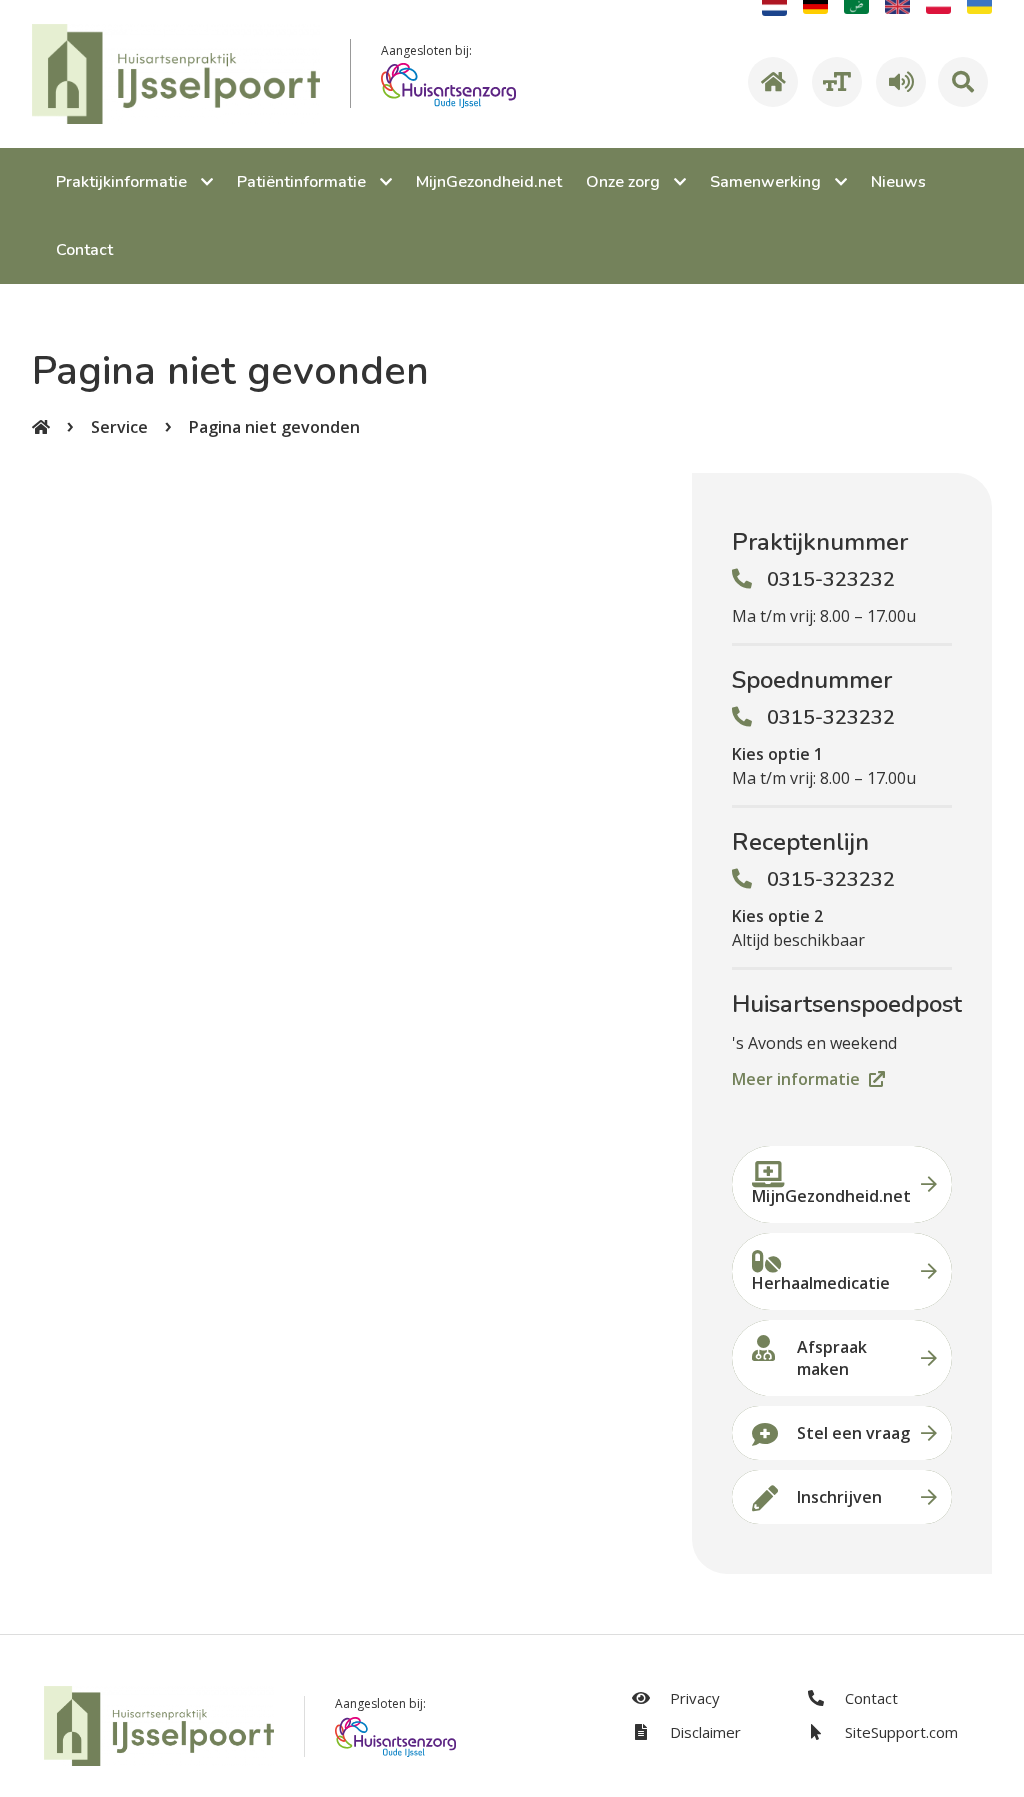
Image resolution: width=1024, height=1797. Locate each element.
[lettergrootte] (834, 82)
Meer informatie (798, 1079)
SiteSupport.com (899, 1732)
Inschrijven (839, 1497)
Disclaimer (703, 1732)
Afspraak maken (832, 1358)
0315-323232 (831, 579)
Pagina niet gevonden (274, 427)
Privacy (693, 1698)
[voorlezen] (898, 82)
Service (119, 427)
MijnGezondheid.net (831, 1196)
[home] (770, 82)
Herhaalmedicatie (821, 1283)
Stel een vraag (853, 1433)
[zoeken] (963, 82)
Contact (869, 1698)
